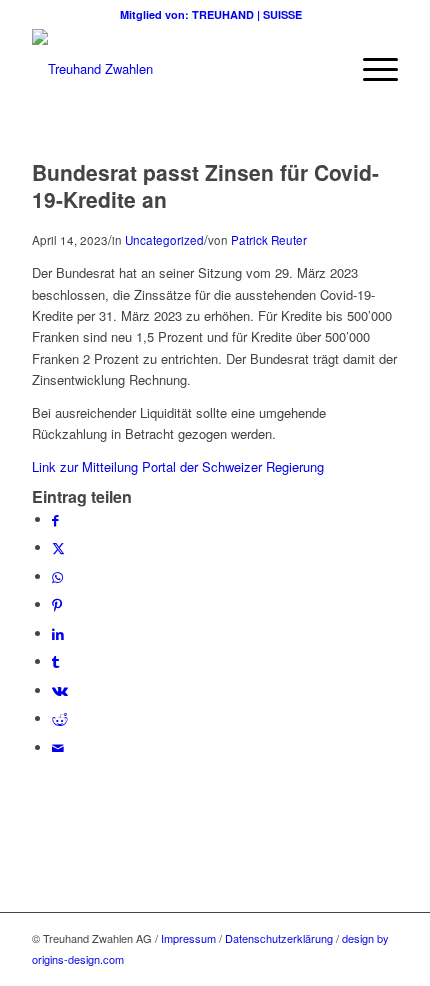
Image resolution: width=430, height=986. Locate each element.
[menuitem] (370, 69)
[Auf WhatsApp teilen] (57, 576)
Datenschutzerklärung (279, 938)
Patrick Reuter (269, 240)
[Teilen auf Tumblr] (55, 661)
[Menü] (370, 69)
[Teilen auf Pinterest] (57, 604)
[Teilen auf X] (58, 547)
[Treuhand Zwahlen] (178, 69)
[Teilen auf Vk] (60, 690)
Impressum (188, 938)
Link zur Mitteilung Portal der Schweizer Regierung (178, 466)
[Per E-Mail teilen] (58, 747)
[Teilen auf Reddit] (60, 718)
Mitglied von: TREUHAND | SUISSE (215, 14)
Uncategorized (164, 240)
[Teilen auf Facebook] (55, 519)
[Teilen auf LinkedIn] (58, 633)
